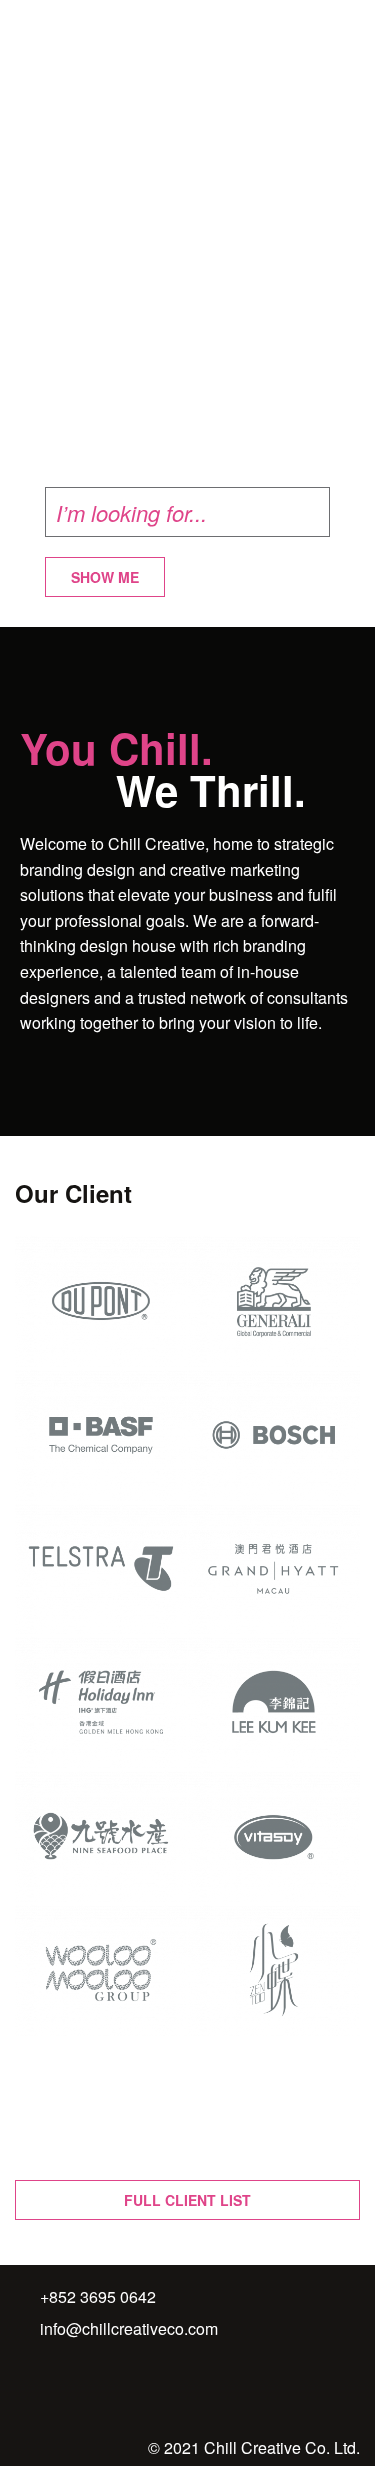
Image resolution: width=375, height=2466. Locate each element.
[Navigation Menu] (349, 25)
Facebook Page (52, 2390)
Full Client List (187, 2200)
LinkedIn (94, 2390)
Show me (105, 577)
